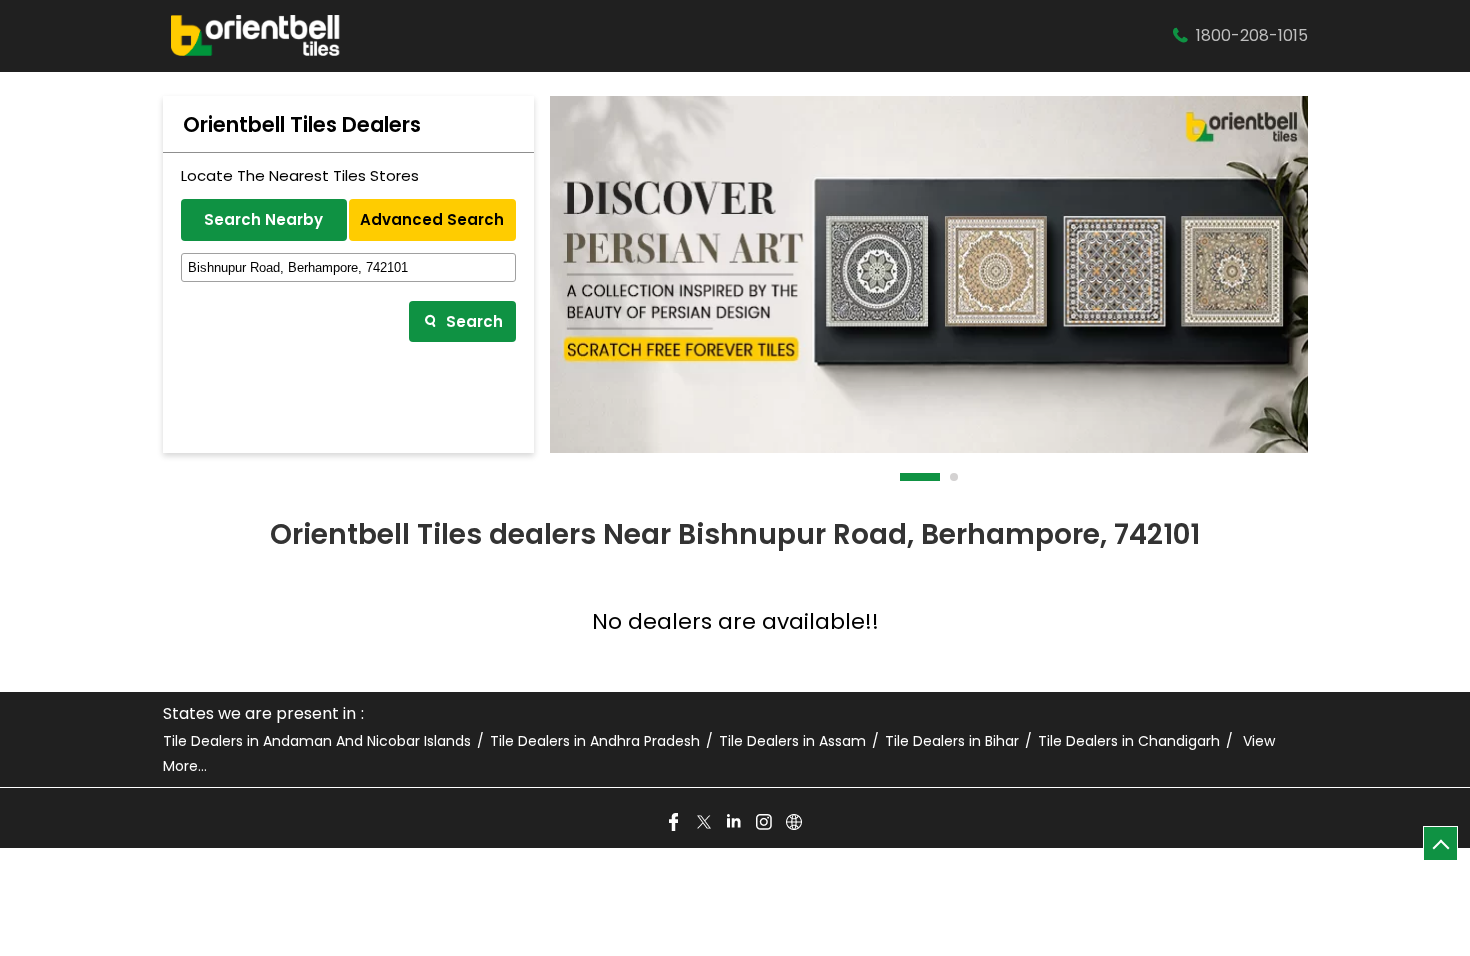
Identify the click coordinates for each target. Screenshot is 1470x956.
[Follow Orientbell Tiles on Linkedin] (735, 823)
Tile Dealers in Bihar (952, 741)
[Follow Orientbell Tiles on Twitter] (705, 823)
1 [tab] (905, 477)
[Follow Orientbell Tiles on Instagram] (765, 823)
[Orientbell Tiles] (256, 36)
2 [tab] (955, 477)
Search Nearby (263, 219)
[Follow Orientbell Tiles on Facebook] (675, 823)
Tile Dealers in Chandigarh (1129, 741)
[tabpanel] (929, 274)
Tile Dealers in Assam (792, 741)
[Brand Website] (795, 823)
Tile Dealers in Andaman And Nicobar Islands (317, 741)
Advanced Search (432, 219)
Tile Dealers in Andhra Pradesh (595, 741)
